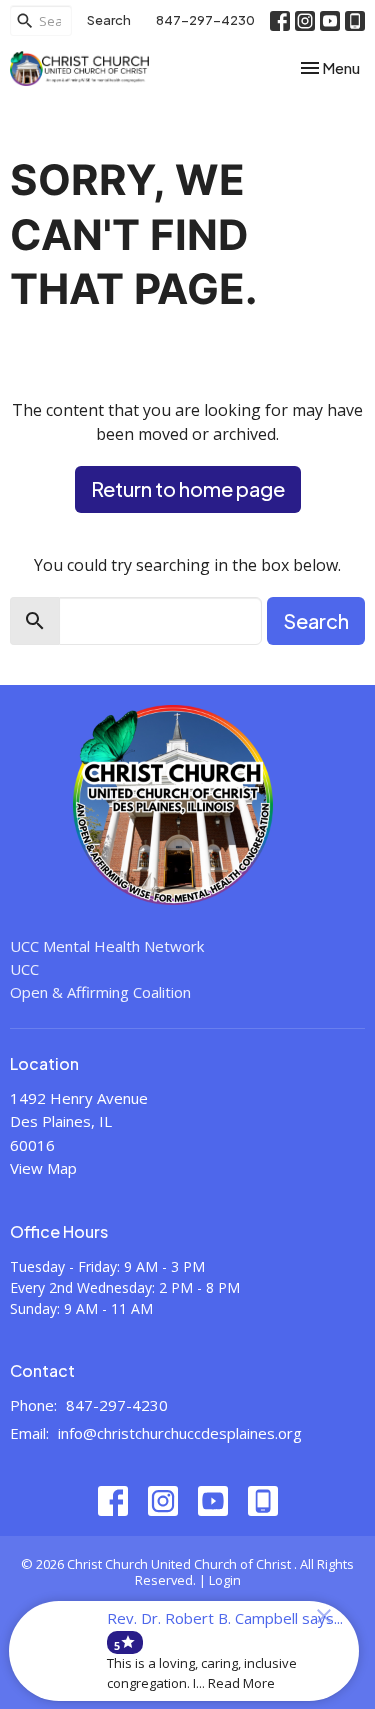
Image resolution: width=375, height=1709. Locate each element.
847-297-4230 (205, 20)
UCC (24, 969)
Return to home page (188, 488)
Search (109, 20)
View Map (43, 1168)
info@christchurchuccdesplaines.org (180, 1433)
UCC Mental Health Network (107, 946)
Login (225, 1580)
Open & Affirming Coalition (100, 992)
